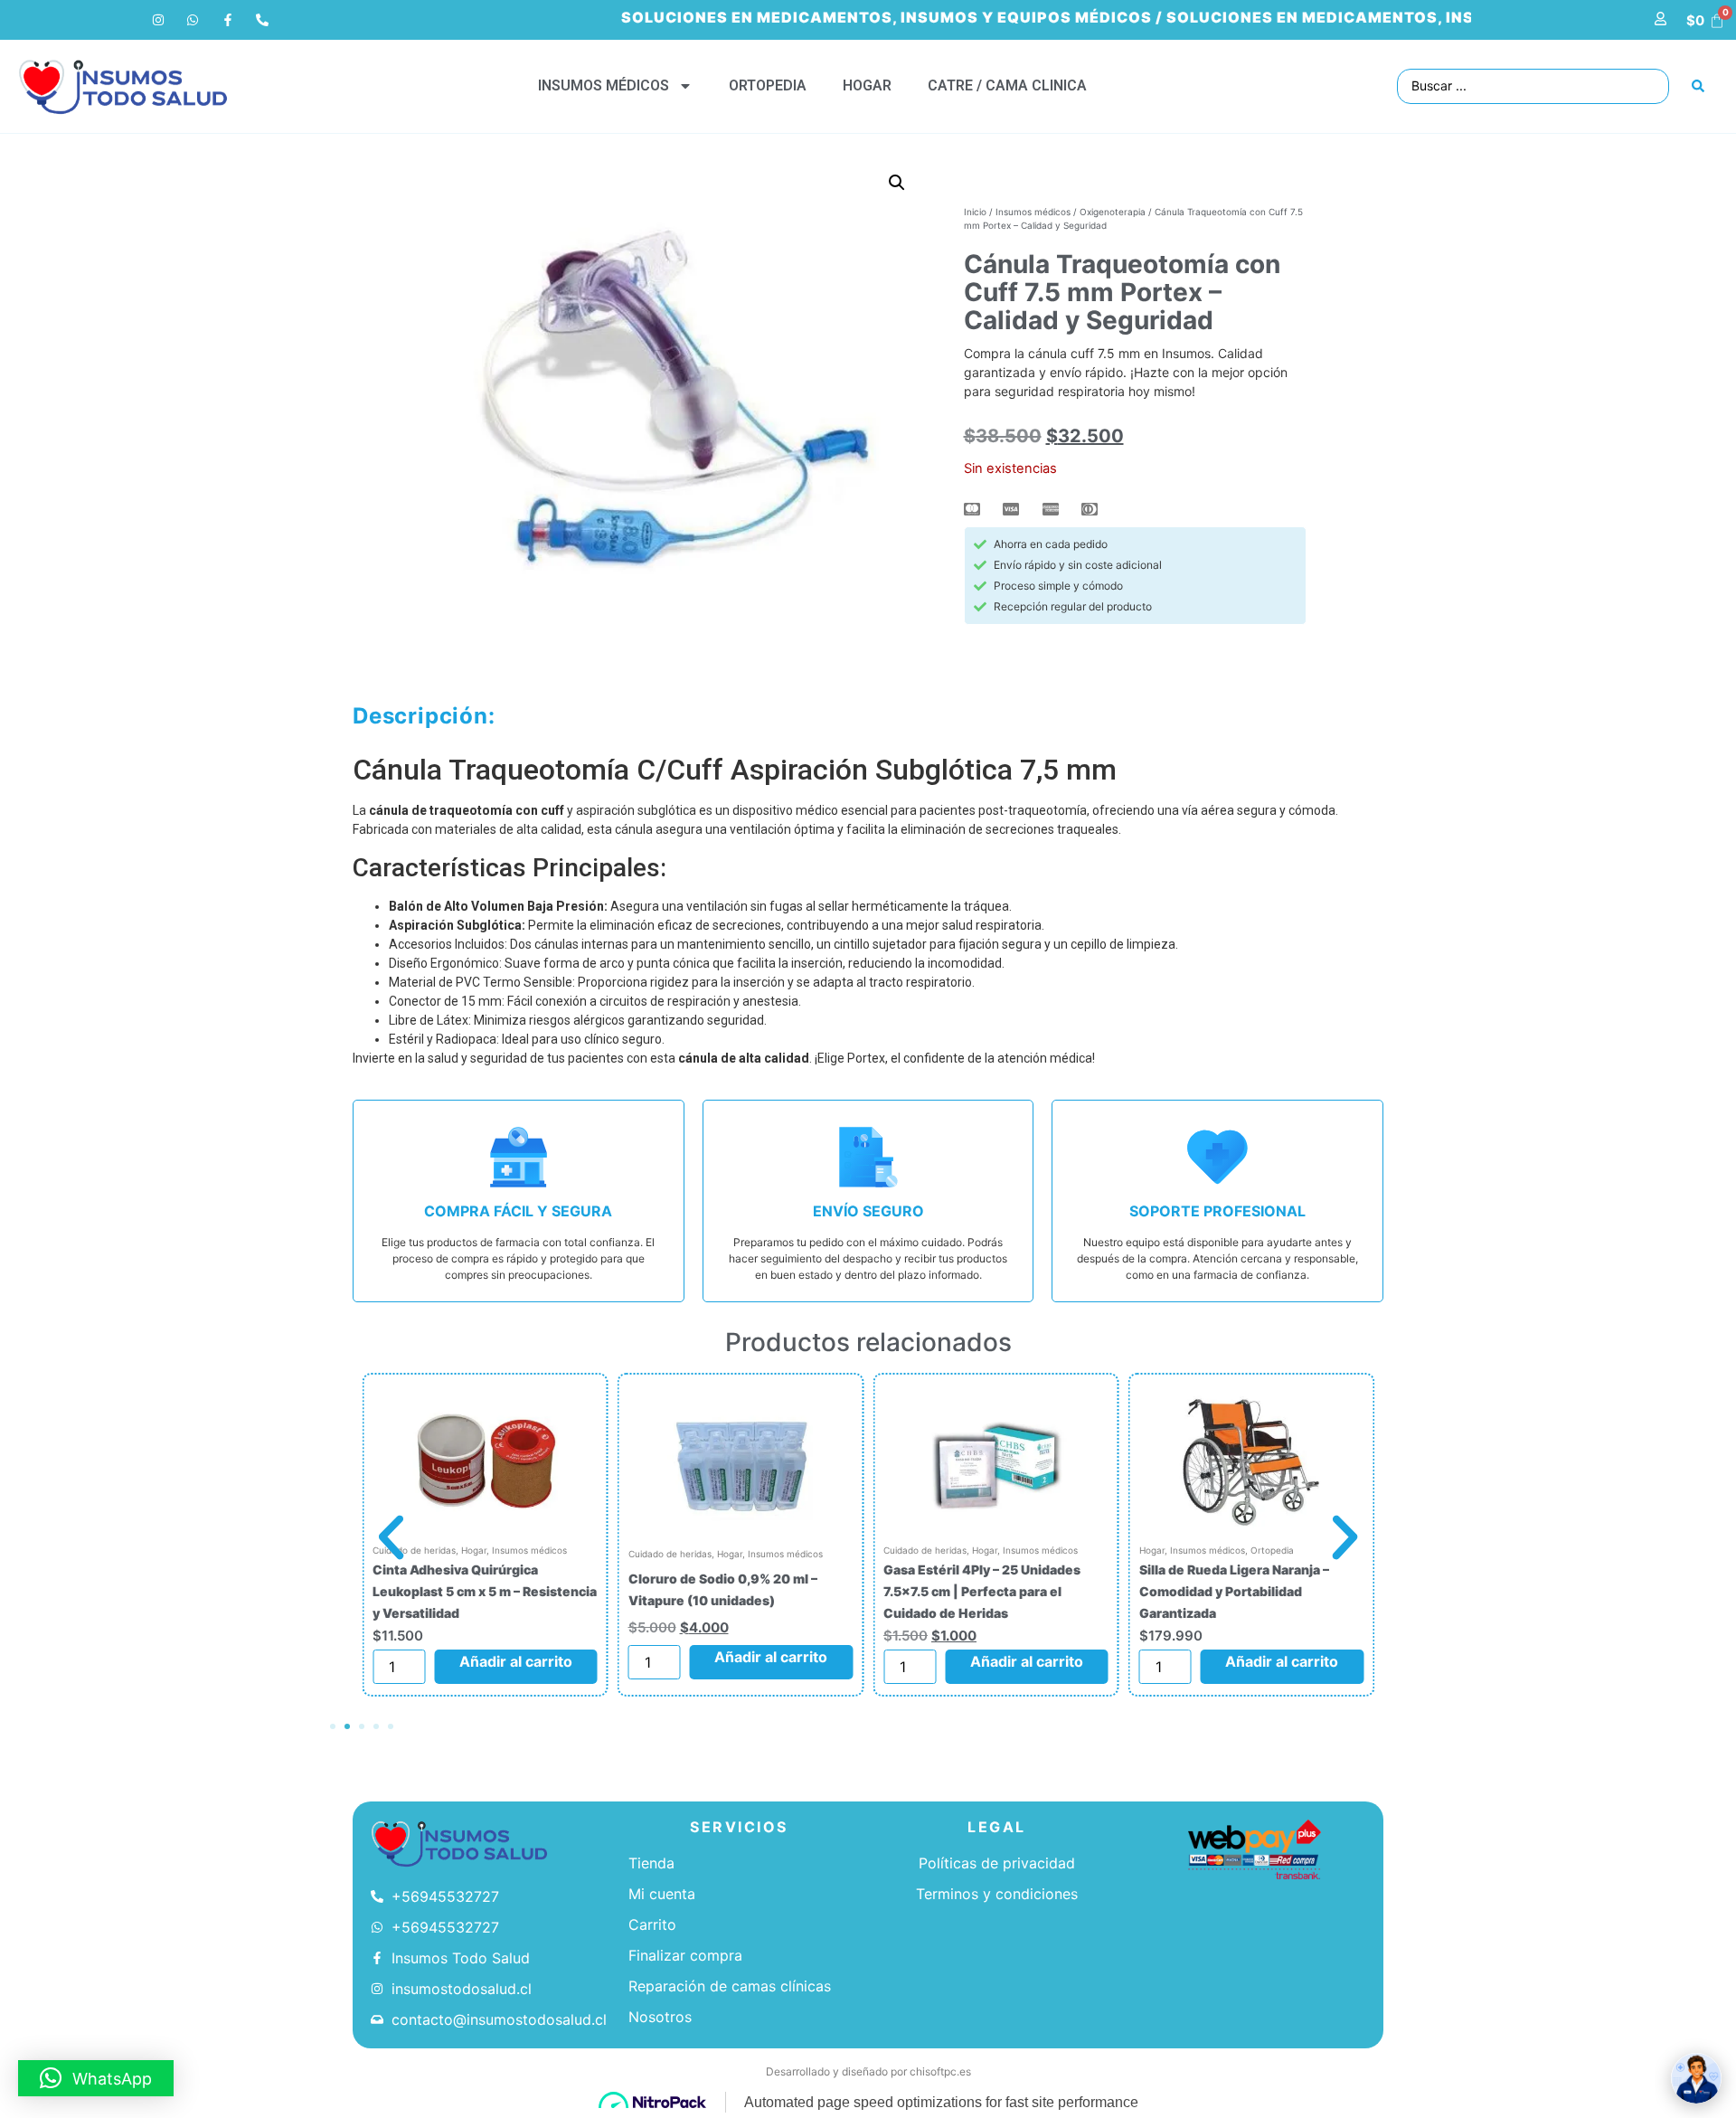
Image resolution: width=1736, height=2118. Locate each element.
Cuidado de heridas (670, 1554)
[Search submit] (1698, 86)
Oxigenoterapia (1113, 212)
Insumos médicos (604, 85)
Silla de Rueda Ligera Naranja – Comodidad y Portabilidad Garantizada (1234, 1591)
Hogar (867, 85)
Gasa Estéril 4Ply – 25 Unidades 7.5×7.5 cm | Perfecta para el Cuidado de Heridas (982, 1591)
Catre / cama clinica (1007, 85)
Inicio (975, 212)
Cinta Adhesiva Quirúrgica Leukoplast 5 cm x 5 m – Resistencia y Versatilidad (485, 1591)
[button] (897, 183)
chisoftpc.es (940, 2071)
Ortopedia (768, 85)
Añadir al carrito (516, 1661)
